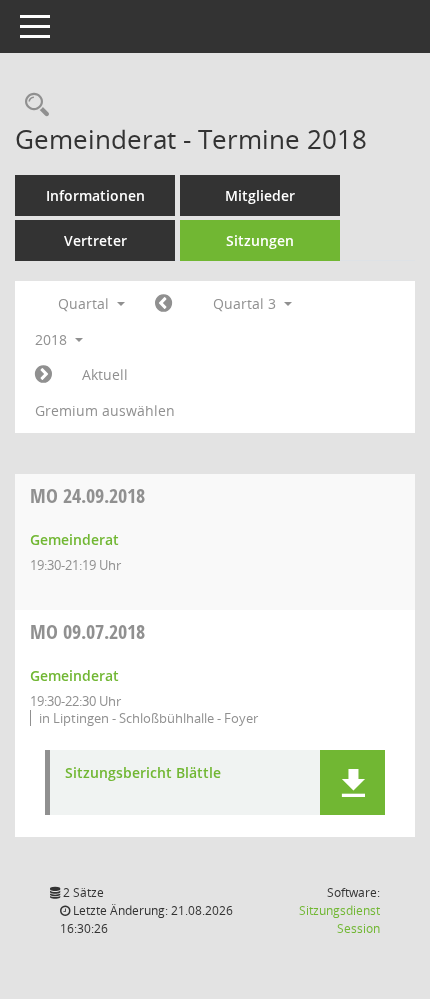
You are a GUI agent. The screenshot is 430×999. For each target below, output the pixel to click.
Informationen (95, 195)
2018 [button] (53, 339)
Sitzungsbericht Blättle (143, 773)
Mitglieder (260, 195)
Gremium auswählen (105, 410)
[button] (352, 782)
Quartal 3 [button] (246, 303)
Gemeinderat (74, 539)
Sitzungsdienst (339, 919)
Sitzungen (260, 240)
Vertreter (95, 240)
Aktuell (105, 374)
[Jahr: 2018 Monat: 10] (43, 375)
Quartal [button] (85, 303)
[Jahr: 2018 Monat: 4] (163, 304)
